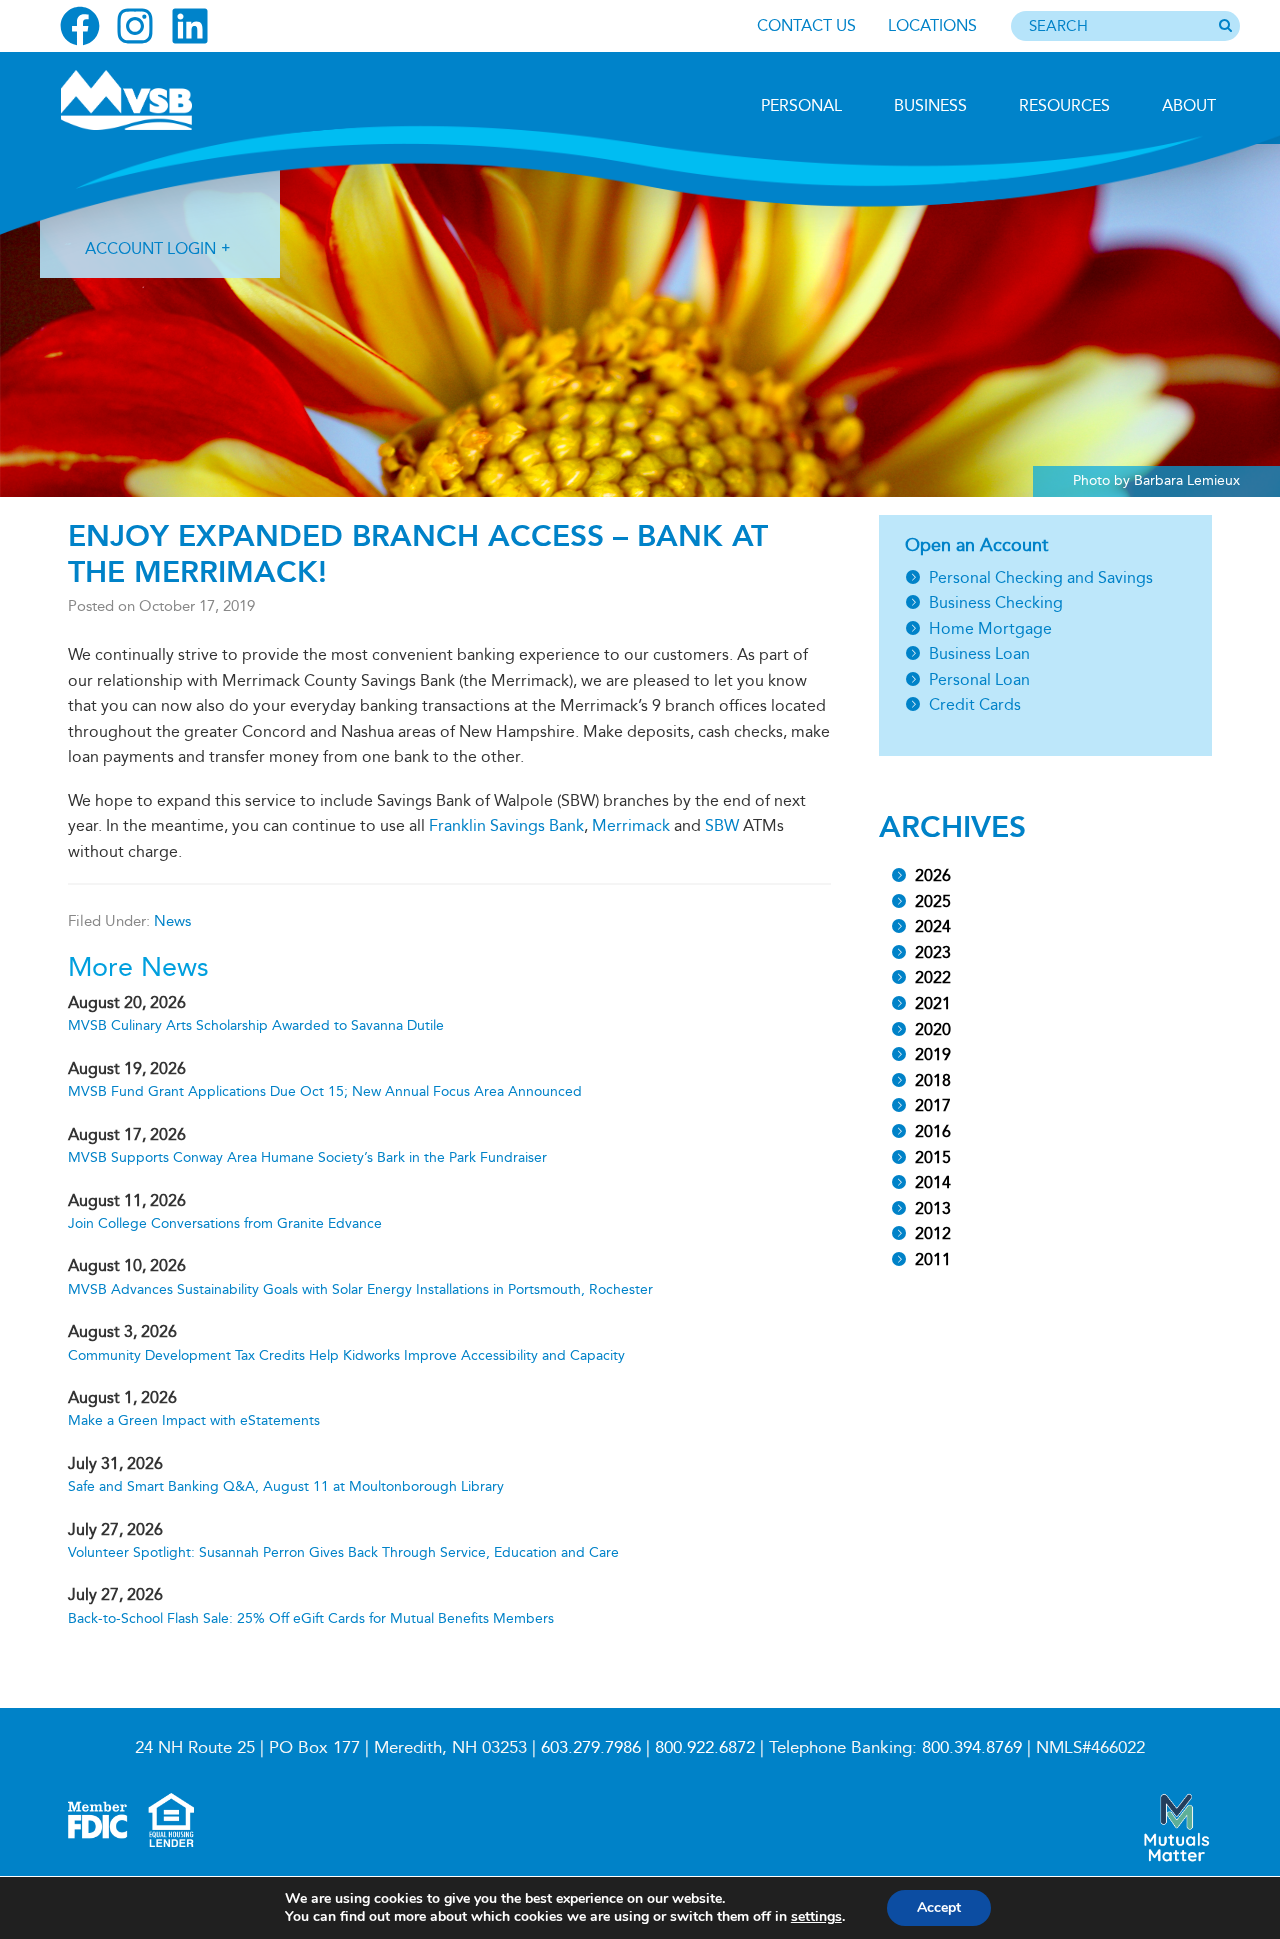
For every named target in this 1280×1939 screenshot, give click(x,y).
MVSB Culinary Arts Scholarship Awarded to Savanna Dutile (256, 1025)
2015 (933, 1157)
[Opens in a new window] (80, 26)
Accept (939, 1907)
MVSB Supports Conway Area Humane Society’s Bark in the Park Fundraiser (307, 1157)
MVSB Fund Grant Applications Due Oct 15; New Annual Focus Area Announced (325, 1091)
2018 (933, 1080)
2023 (933, 952)
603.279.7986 (591, 1747)
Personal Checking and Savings (1041, 577)
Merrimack (631, 825)
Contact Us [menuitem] (806, 25)
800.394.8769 (972, 1747)
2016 (933, 1131)
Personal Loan (979, 679)
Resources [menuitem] (1064, 105)
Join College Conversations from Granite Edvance (225, 1223)
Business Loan (979, 653)
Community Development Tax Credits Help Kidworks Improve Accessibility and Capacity (346, 1355)
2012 (933, 1233)
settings (816, 1917)
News (172, 921)
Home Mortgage (990, 628)
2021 (933, 1003)
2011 (933, 1259)
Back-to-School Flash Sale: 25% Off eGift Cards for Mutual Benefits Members (311, 1618)
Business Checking (996, 602)
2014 (933, 1182)
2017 (933, 1105)
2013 (933, 1208)
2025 (933, 901)
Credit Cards (975, 704)
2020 (933, 1029)
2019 (933, 1054)
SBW (722, 825)
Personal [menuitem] (801, 105)
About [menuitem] (1189, 105)
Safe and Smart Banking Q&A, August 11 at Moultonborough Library (286, 1486)
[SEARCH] (1225, 27)
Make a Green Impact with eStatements (194, 1420)
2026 (933, 875)
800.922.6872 (705, 1747)
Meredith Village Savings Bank (167, 100)
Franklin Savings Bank (506, 825)
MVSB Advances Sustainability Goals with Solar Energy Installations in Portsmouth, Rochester (360, 1289)
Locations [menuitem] (932, 25)
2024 (933, 926)
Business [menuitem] (930, 105)
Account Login (150, 248)
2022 (933, 977)
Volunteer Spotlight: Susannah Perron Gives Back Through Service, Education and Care (343, 1552)
